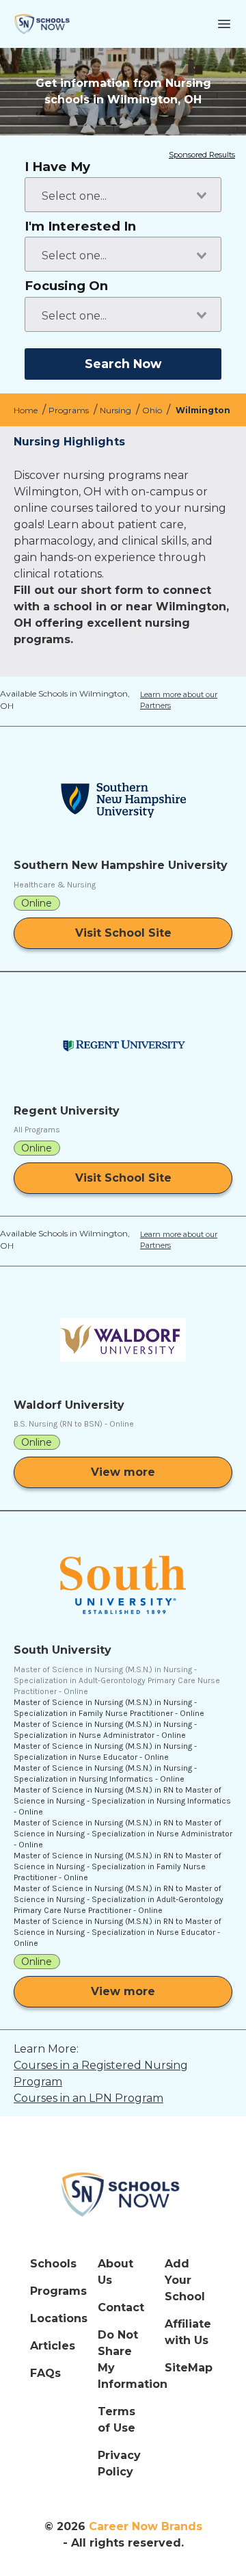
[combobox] (123, 195)
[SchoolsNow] (123, 2194)
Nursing (117, 410)
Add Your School (185, 2280)
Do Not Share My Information (123, 2359)
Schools (53, 2264)
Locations (56, 2318)
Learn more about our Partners (190, 701)
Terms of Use (117, 2420)
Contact (121, 2307)
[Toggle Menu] (224, 24)
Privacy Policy (119, 2463)
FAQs (45, 2373)
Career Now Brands (146, 2526)
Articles (53, 2346)
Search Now (123, 364)
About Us (115, 2272)
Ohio (153, 410)
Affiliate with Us (188, 2332)
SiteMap (189, 2368)
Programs (70, 410)
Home (27, 410)
